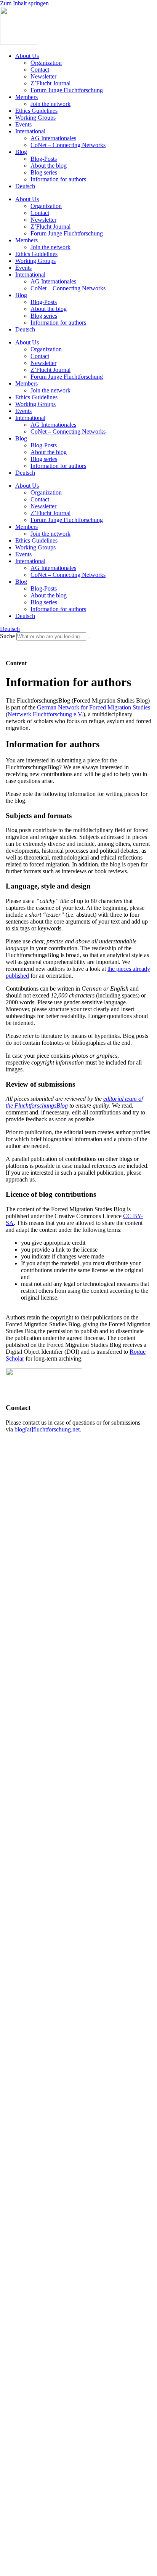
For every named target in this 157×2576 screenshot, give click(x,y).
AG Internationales (53, 138)
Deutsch (25, 186)
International (30, 131)
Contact (40, 70)
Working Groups (35, 118)
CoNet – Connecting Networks (68, 145)
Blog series (44, 172)
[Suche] (88, 638)
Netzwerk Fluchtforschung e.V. (45, 714)
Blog (21, 152)
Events (23, 124)
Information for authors (58, 179)
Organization (46, 63)
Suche (7, 636)
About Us (27, 56)
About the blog (49, 166)
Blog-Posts (44, 159)
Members (26, 97)
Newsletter (43, 76)
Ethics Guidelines (36, 111)
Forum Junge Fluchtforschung (67, 90)
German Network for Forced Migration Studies (94, 707)
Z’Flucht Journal (50, 83)
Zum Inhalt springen (24, 3)
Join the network (50, 104)
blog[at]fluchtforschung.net (47, 1429)
